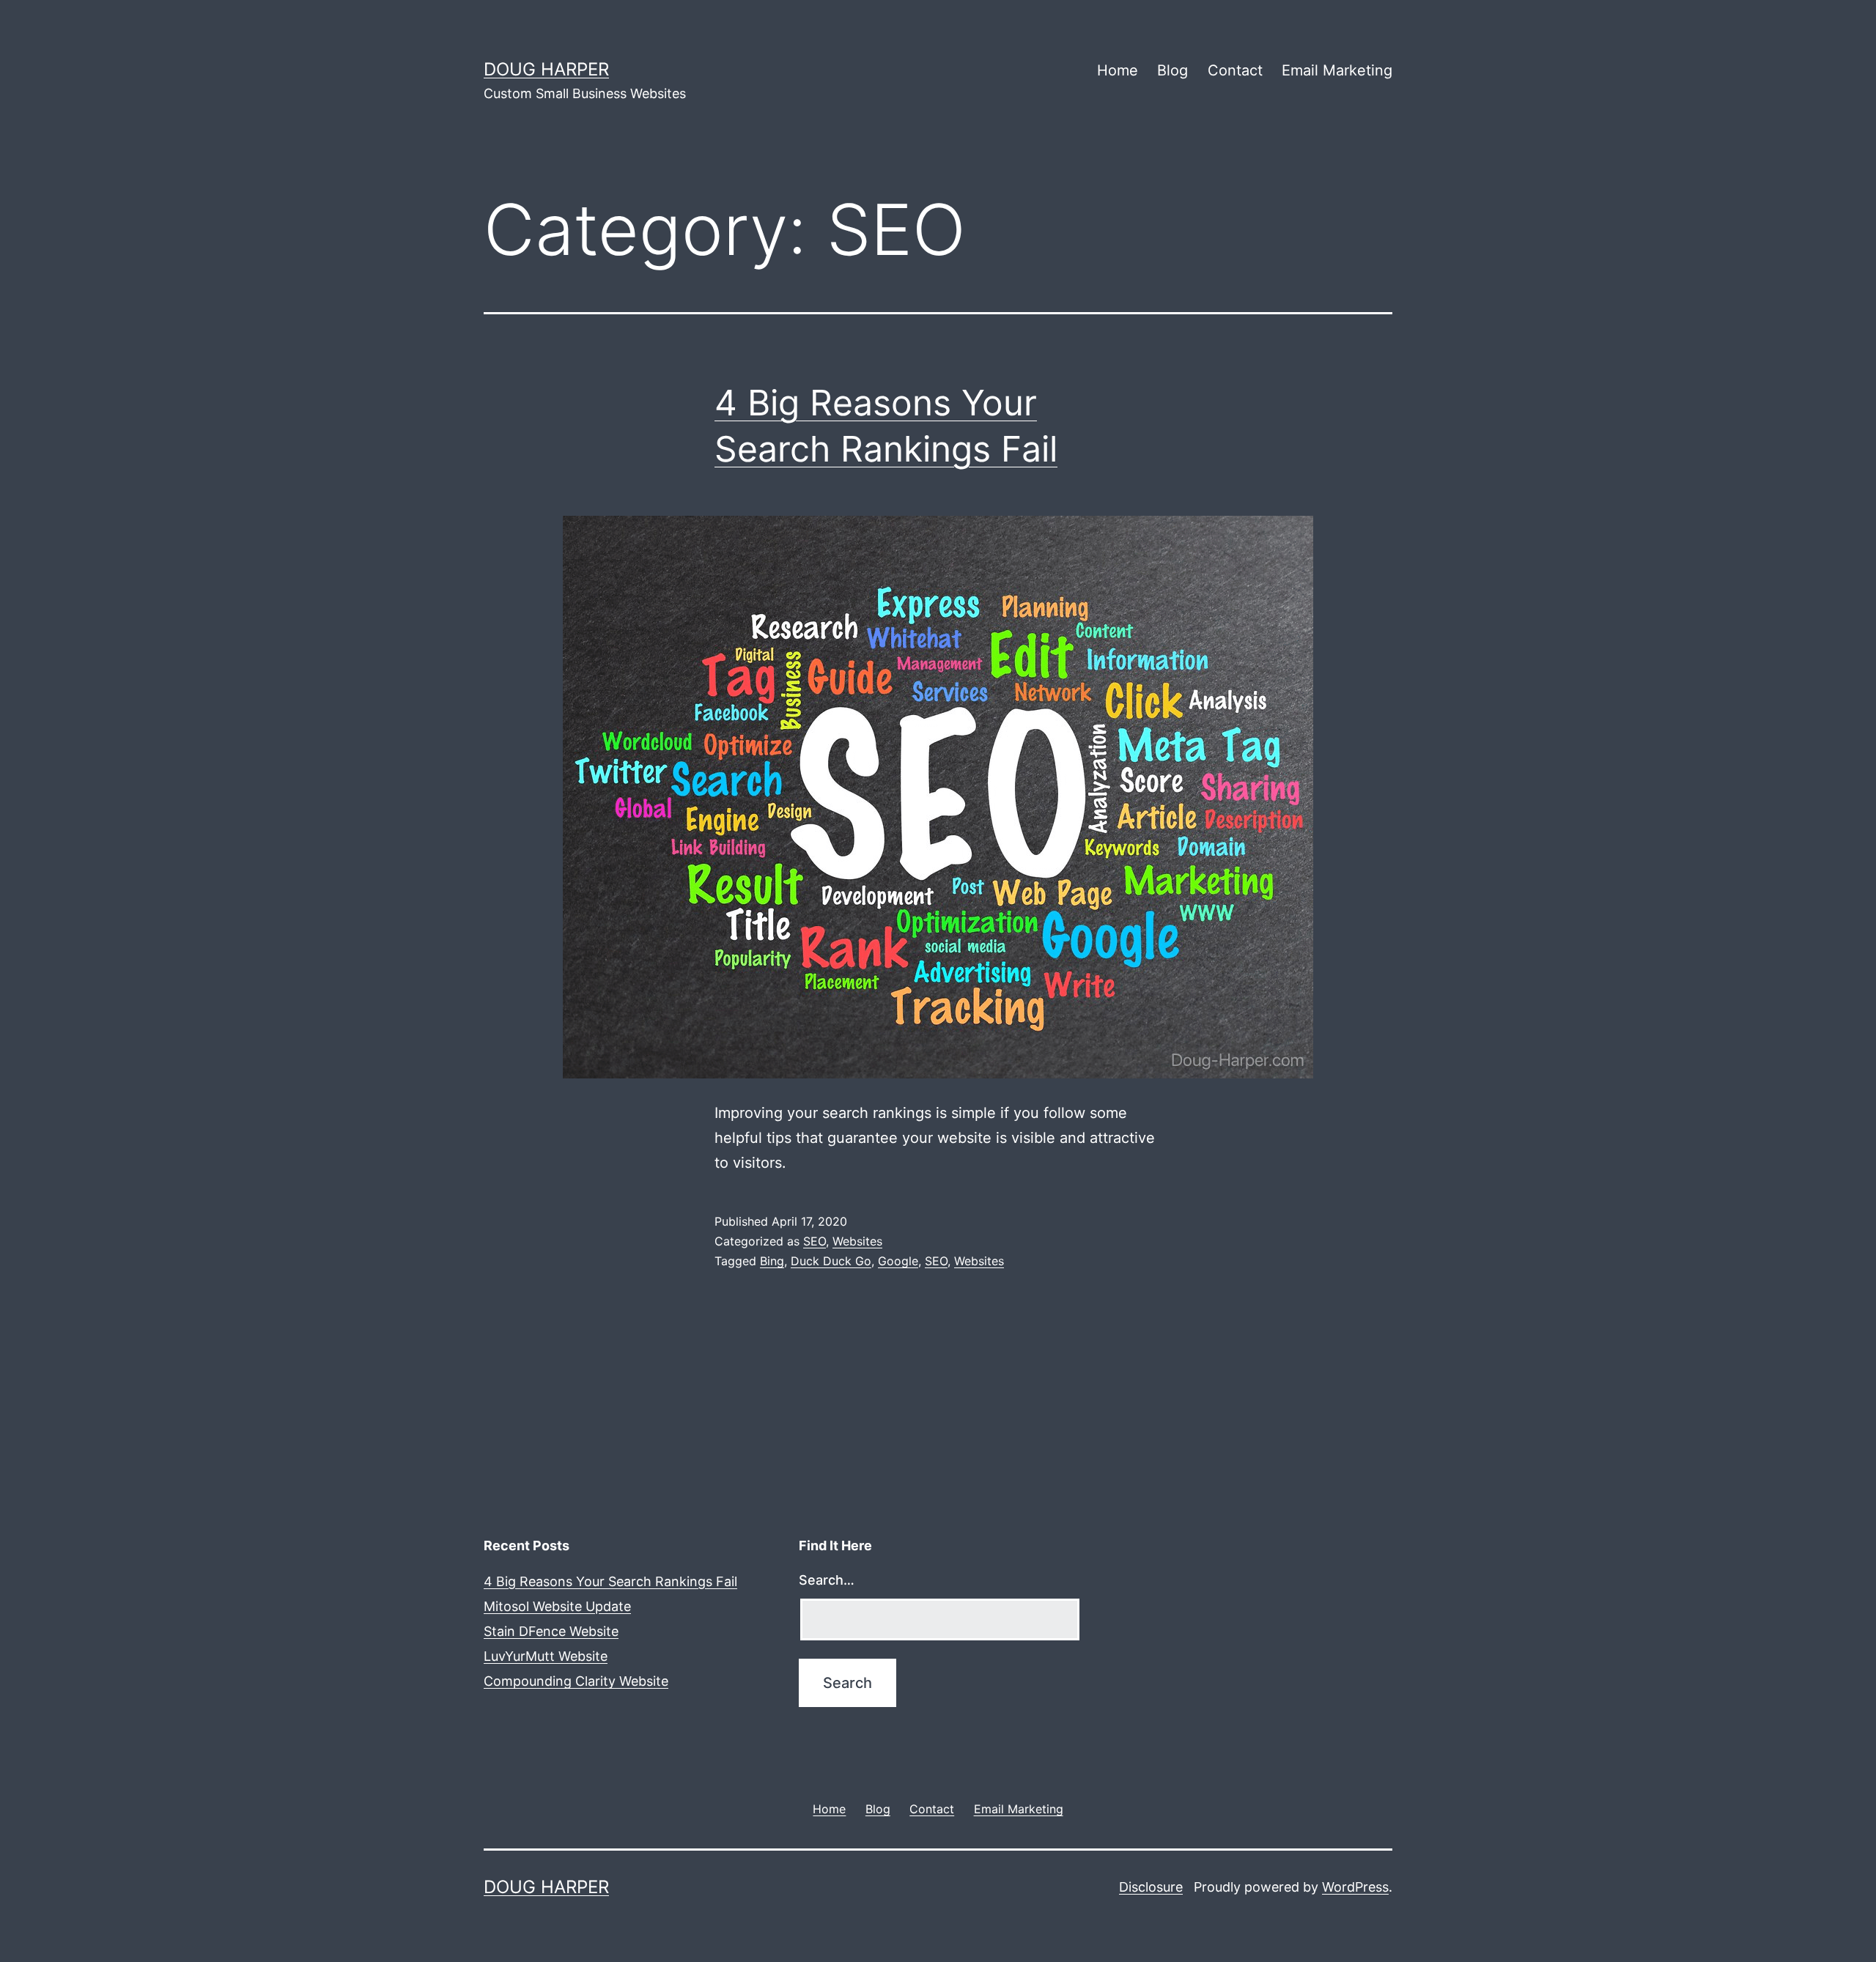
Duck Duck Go (831, 1261)
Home (1118, 70)
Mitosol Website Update (557, 1606)
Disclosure (1151, 1887)
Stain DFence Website (551, 1631)
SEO (815, 1241)
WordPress (1355, 1887)
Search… (827, 1580)
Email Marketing (1337, 70)
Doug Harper (546, 69)
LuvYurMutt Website (546, 1656)
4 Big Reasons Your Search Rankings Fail (610, 1581)
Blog (1172, 70)
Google (898, 1261)
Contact (1235, 70)
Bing (772, 1261)
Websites (857, 1241)
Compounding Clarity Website (576, 1681)
